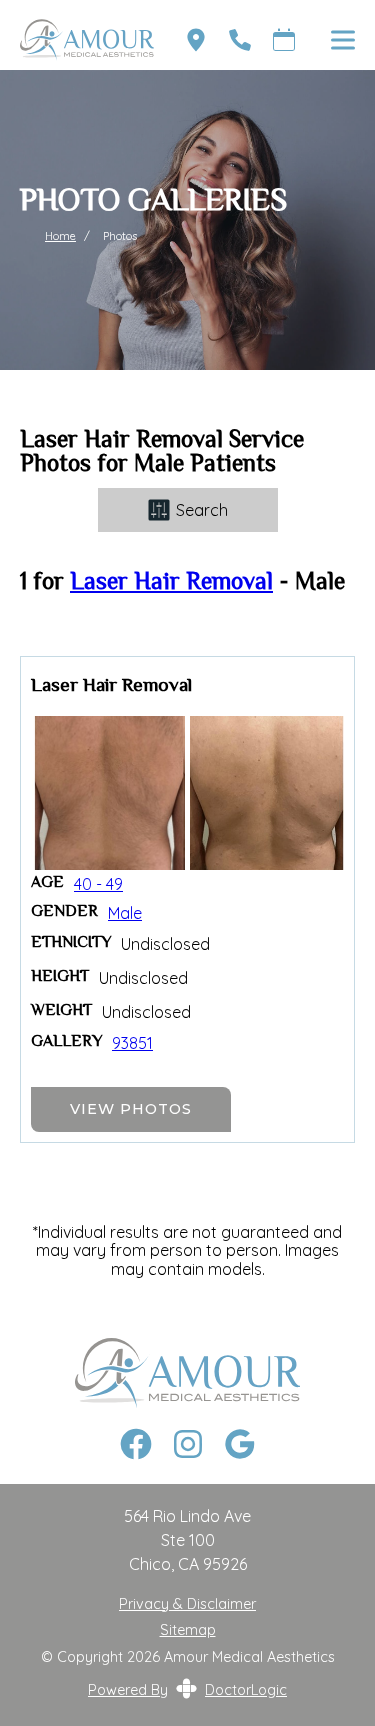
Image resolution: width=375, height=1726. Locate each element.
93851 (132, 1043)
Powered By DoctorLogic (187, 1690)
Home (60, 236)
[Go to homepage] (77, 40)
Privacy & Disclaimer (187, 1604)
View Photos (131, 1109)
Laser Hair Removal (171, 583)
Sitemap (188, 1630)
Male (125, 913)
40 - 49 (98, 884)
